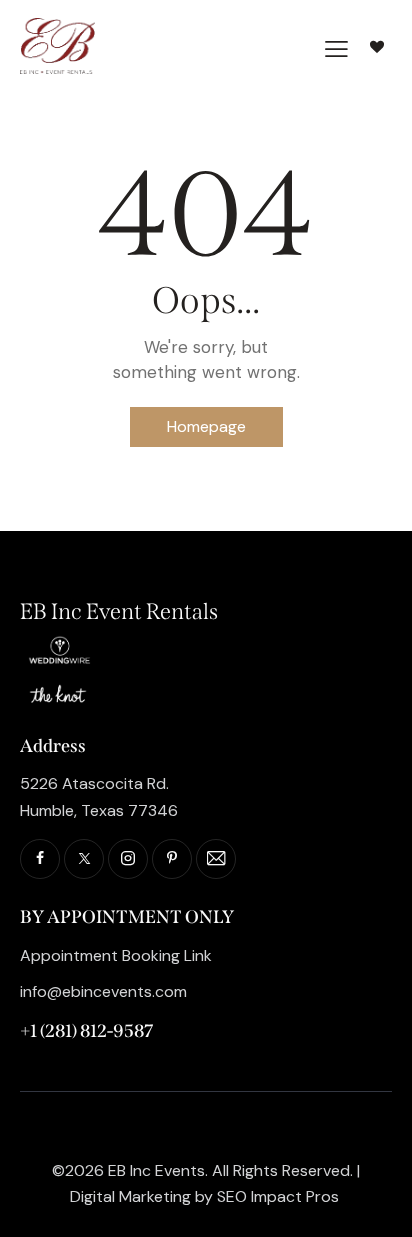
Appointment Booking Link (116, 955)
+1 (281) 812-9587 (86, 1031)
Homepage (206, 426)
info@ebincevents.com (103, 991)
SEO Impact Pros (278, 1196)
